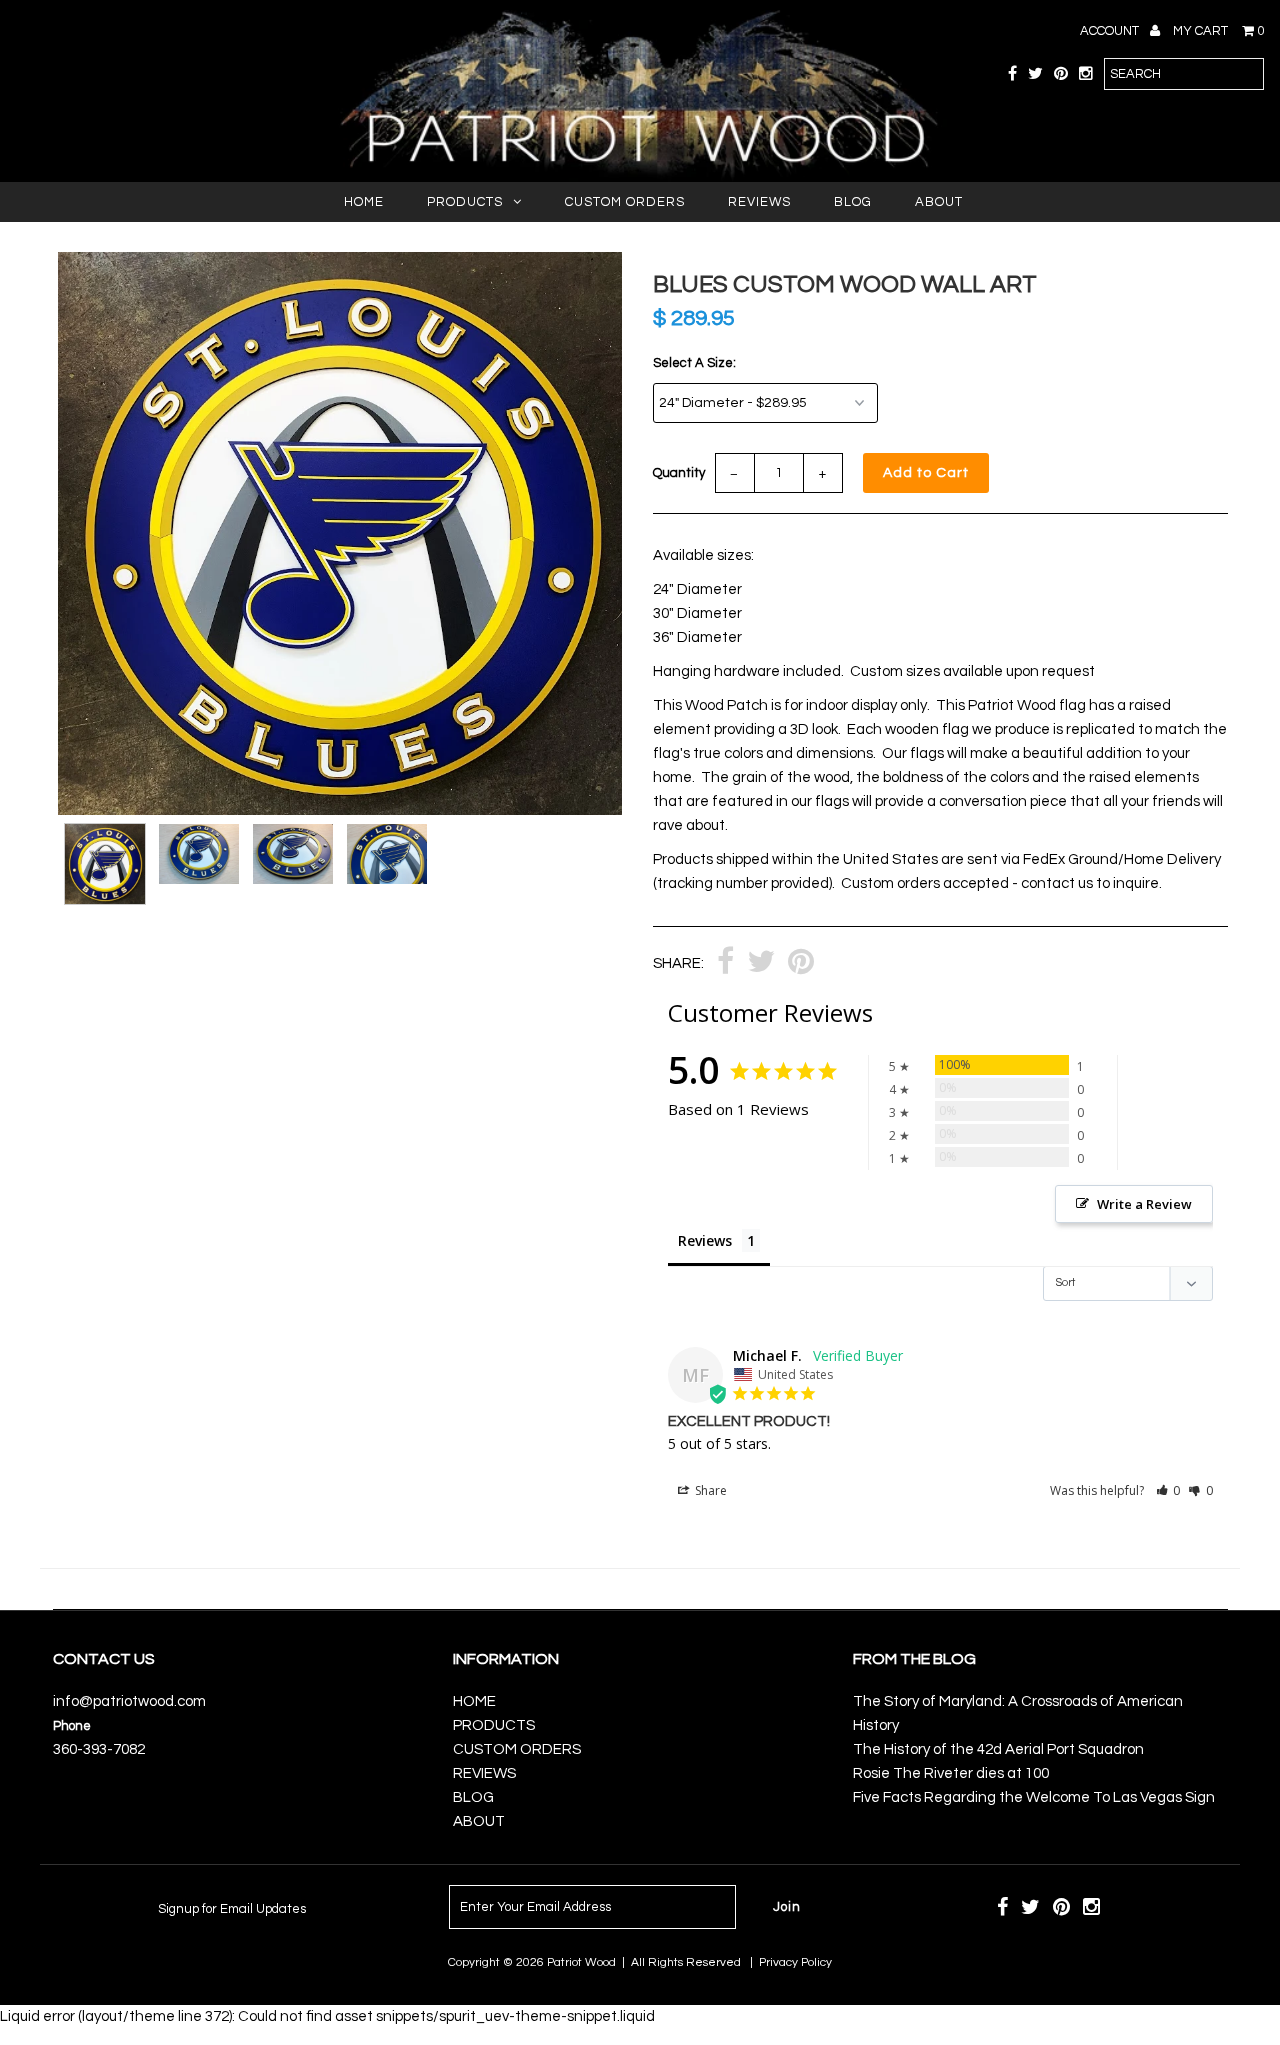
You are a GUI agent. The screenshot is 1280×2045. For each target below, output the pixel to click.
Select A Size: (694, 363)
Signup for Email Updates (232, 1909)
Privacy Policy (795, 1962)
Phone (72, 1726)
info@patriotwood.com (129, 1701)
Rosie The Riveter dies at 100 (951, 1773)
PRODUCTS (465, 202)
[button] (1168, 1490)
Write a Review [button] (1144, 1204)
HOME (364, 202)
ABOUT (939, 202)
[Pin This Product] (801, 964)
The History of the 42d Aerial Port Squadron (998, 1749)
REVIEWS (759, 202)
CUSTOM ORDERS (625, 202)
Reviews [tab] (705, 1240)
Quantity (679, 473)
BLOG (853, 202)
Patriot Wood (581, 1962)
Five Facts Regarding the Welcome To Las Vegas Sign (1034, 1797)
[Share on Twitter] (761, 964)
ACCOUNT (1111, 31)
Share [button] (709, 1490)
